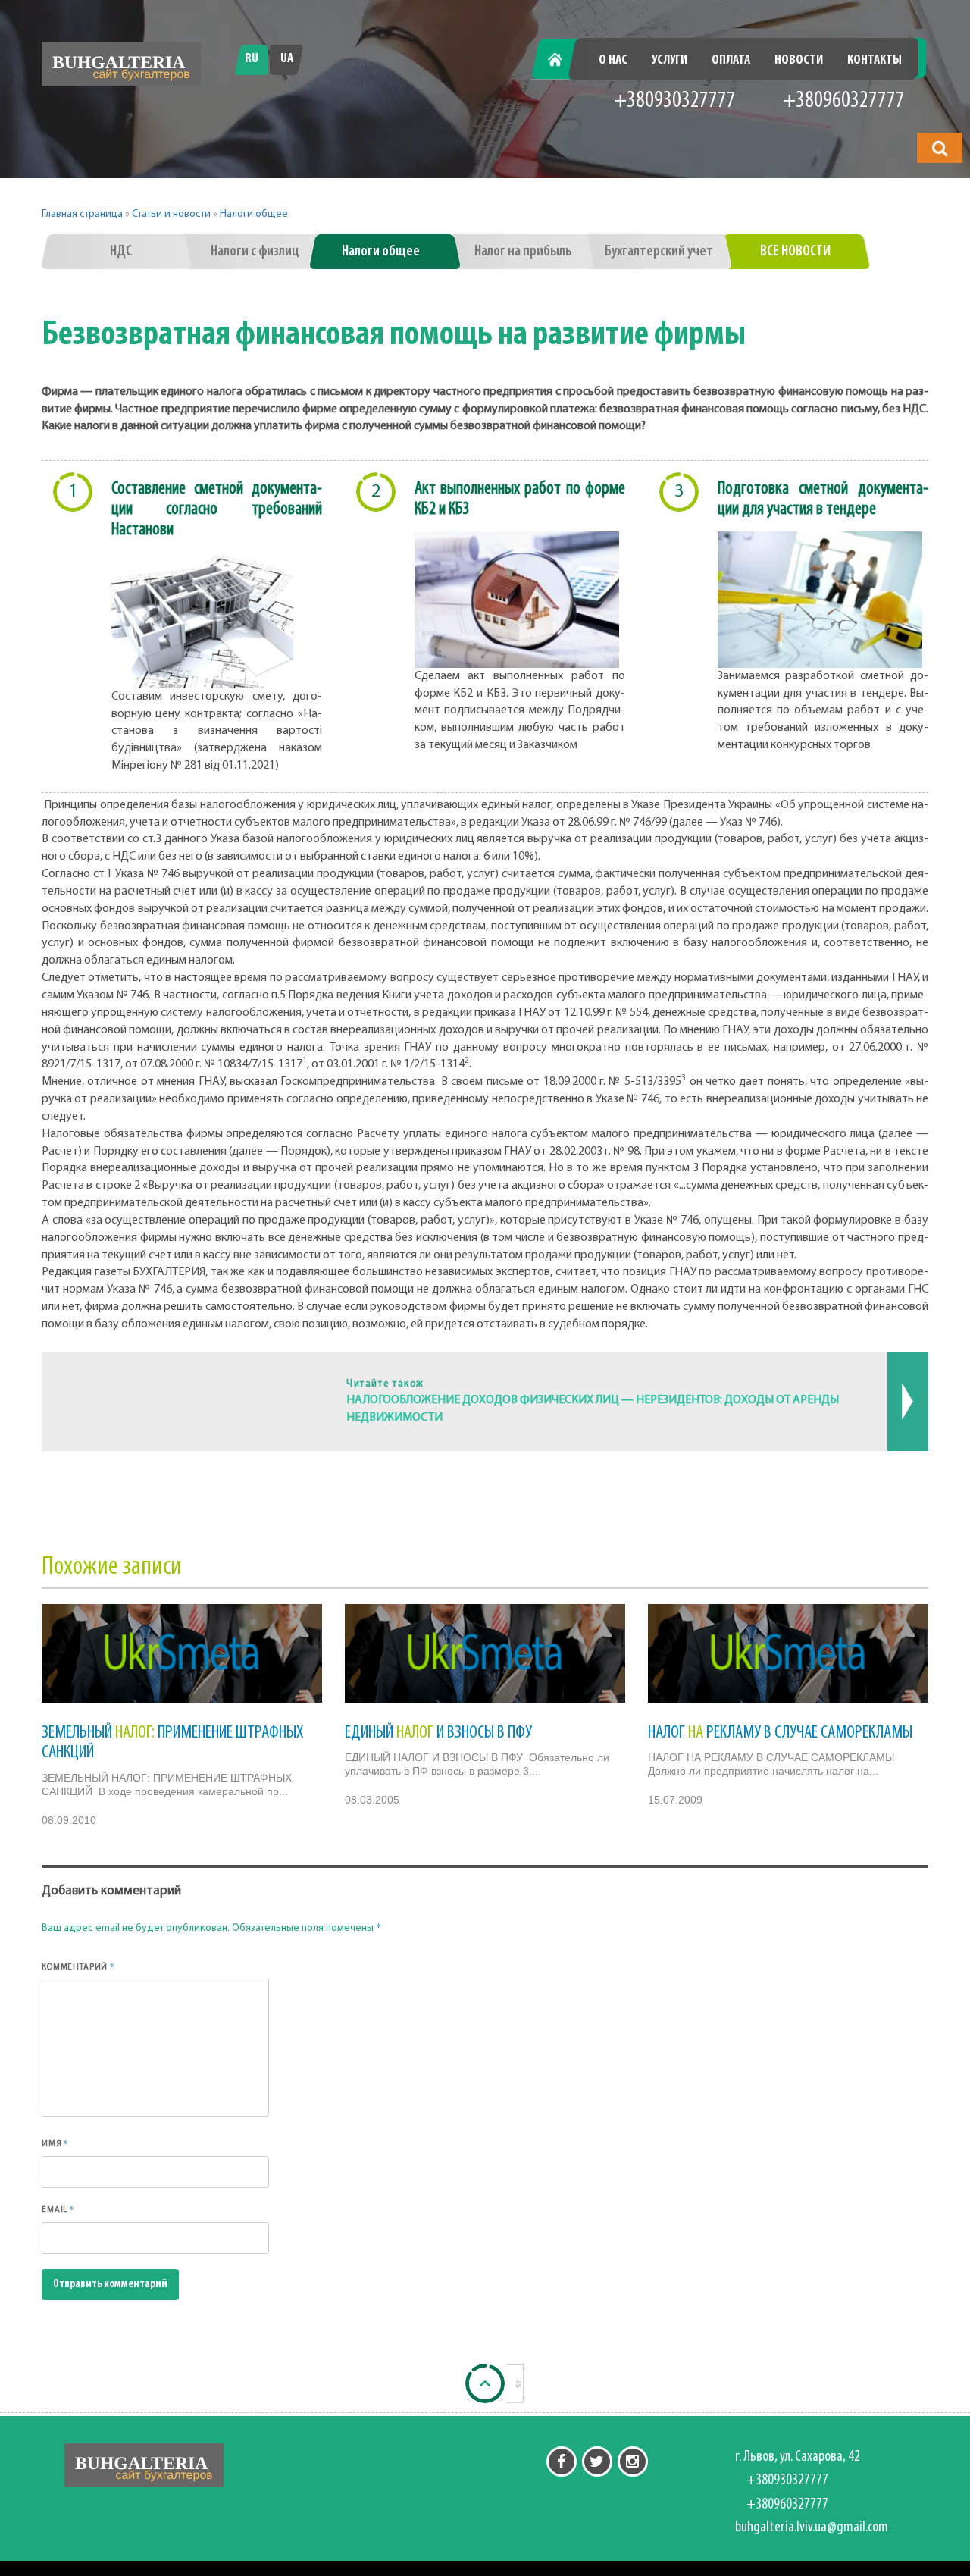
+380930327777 (675, 101)
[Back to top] (485, 2383)
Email (58, 2209)
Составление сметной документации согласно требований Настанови (217, 509)
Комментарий (78, 1966)
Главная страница (82, 214)
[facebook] (562, 2462)
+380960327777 (844, 101)
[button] (940, 148)
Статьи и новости (171, 214)
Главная (563, 61)
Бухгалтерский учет (659, 252)
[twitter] (597, 2462)
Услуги (670, 61)
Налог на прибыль (523, 252)
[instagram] (633, 2462)
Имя (55, 2143)
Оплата (731, 61)
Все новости (795, 252)
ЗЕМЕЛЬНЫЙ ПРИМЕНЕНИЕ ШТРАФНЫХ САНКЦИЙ (172, 1743)
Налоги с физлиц (255, 252)
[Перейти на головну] (121, 64)
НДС (121, 252)
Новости (799, 61)
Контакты (875, 61)
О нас (613, 61)
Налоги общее (254, 214)
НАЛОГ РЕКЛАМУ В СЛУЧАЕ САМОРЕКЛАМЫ (780, 1733)
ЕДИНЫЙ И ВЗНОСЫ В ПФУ (438, 1733)
